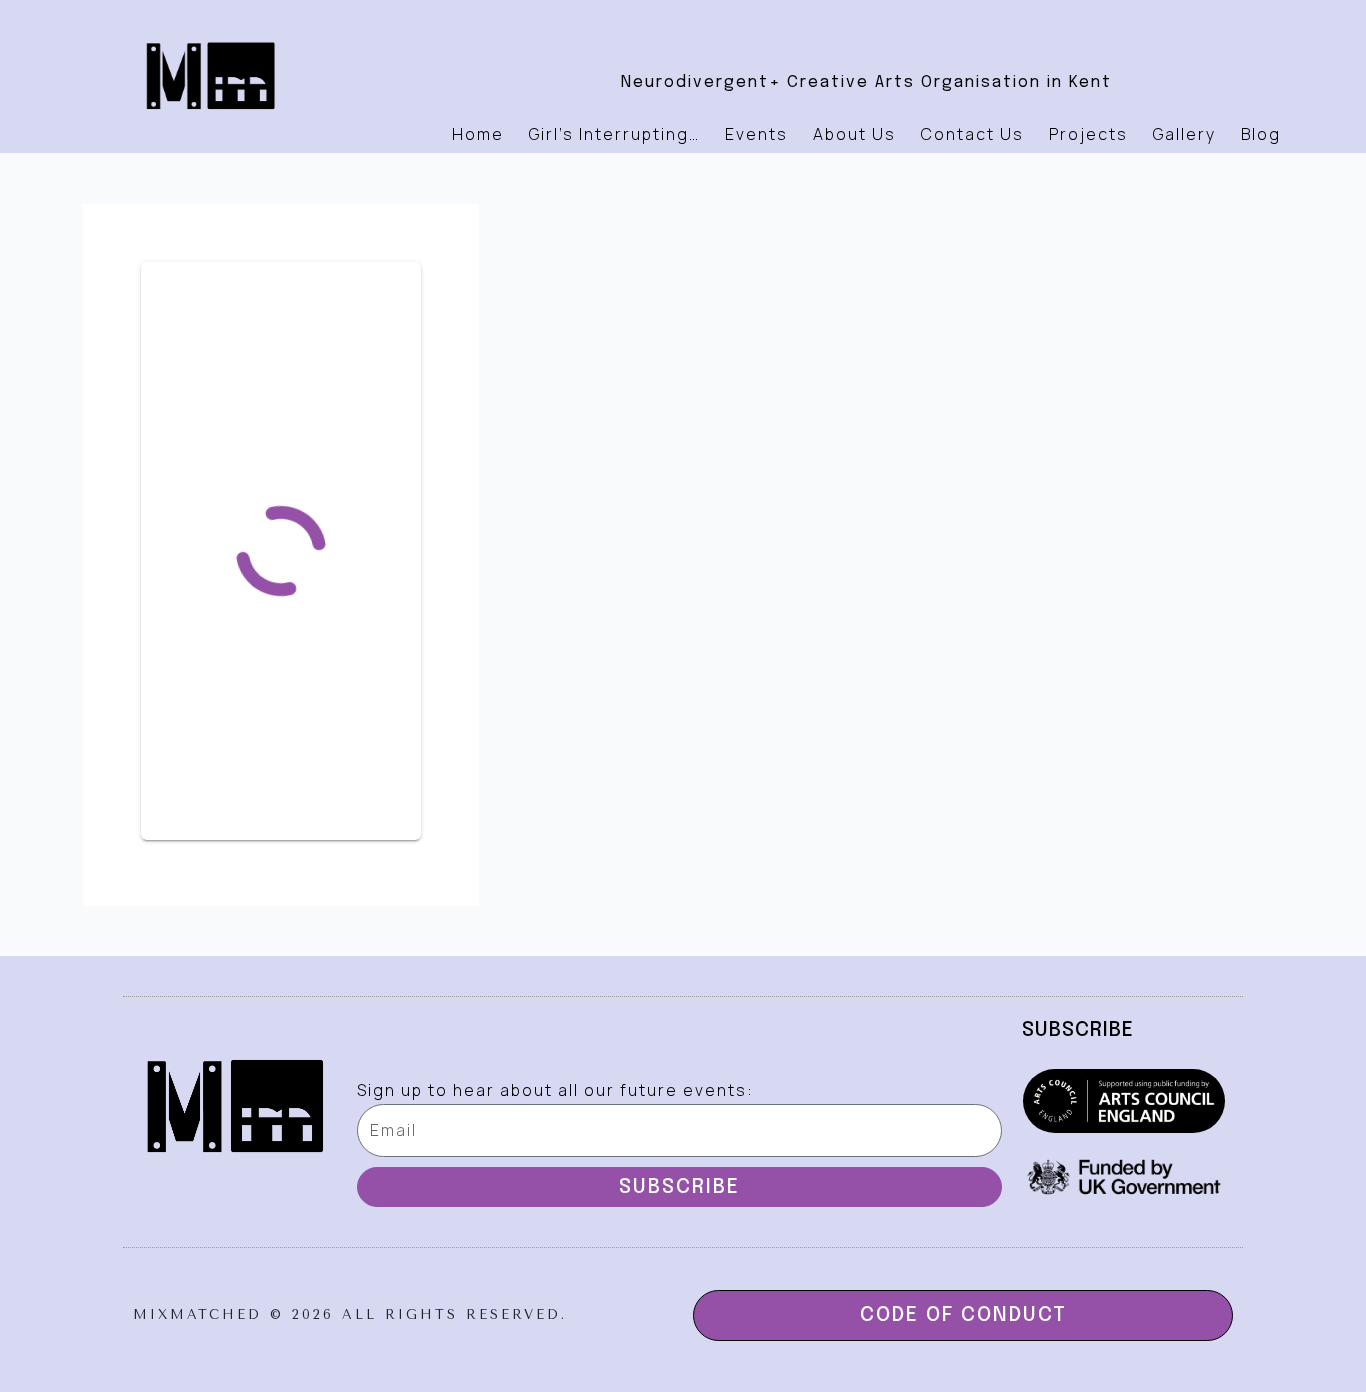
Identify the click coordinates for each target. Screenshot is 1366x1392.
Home (478, 134)
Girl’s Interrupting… (614, 134)
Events (756, 134)
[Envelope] (922, 25)
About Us (854, 134)
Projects (1088, 134)
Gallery (1184, 134)
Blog (1261, 134)
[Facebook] (812, 25)
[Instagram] (867, 25)
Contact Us (972, 134)
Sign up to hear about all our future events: (555, 1090)
